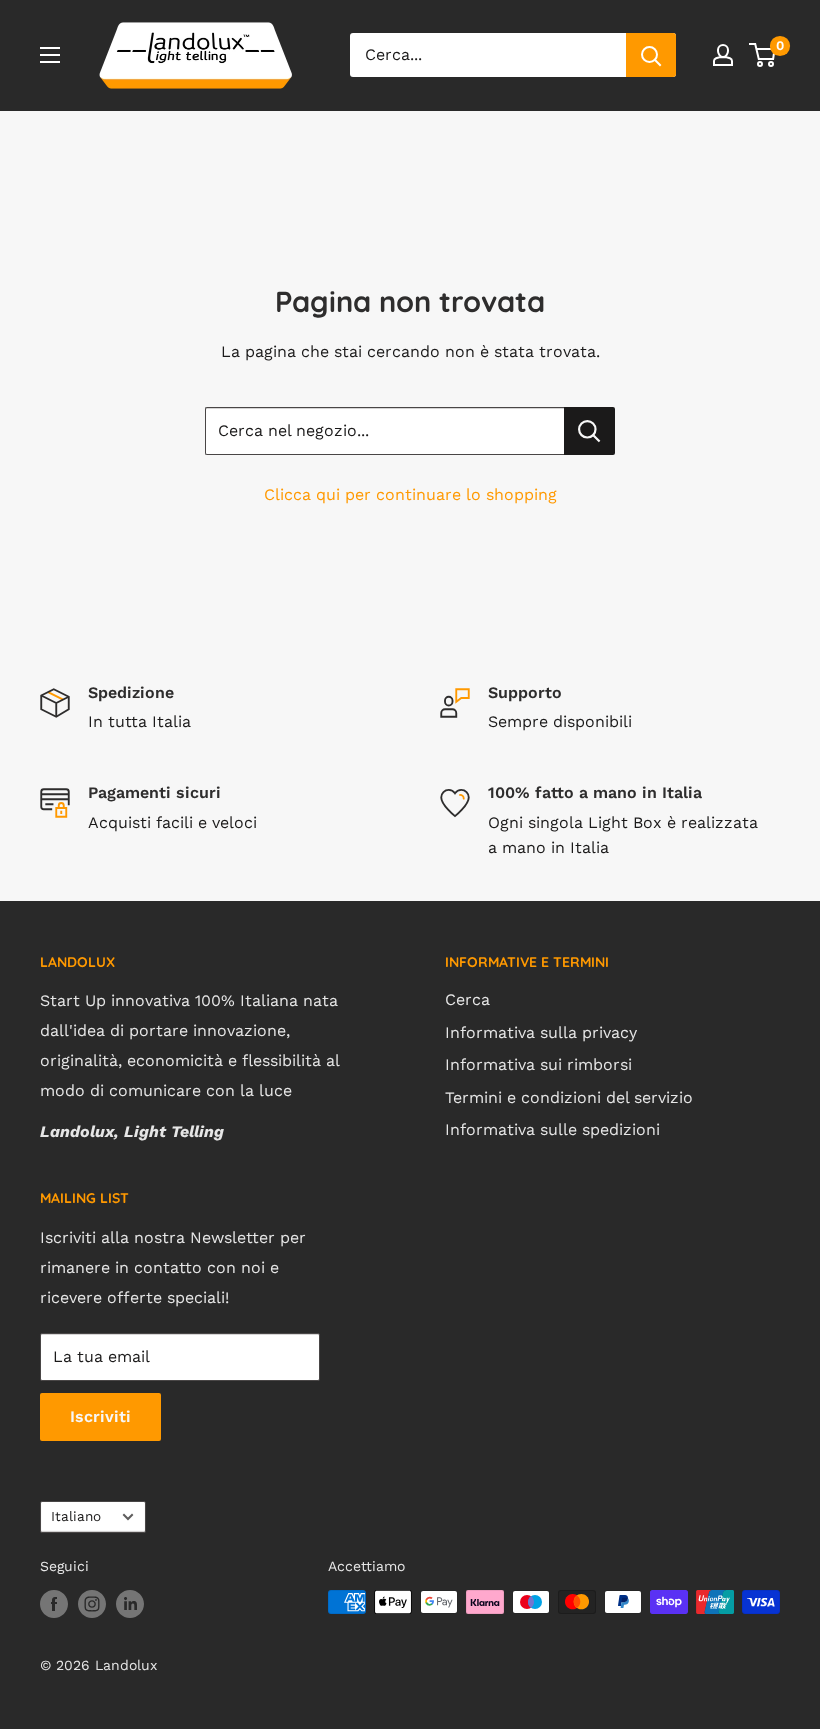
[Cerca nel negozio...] (589, 431)
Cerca (467, 999)
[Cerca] (651, 55)
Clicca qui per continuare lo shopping (410, 494)
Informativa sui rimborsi (538, 1064)
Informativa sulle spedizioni (552, 1129)
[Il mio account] (723, 55)
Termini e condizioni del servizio (569, 1097)
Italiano (76, 1516)
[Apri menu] (50, 55)
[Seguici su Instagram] (92, 1604)
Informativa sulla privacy (541, 1032)
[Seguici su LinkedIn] (130, 1604)
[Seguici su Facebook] (54, 1604)
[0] (763, 55)
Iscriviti (100, 1416)
